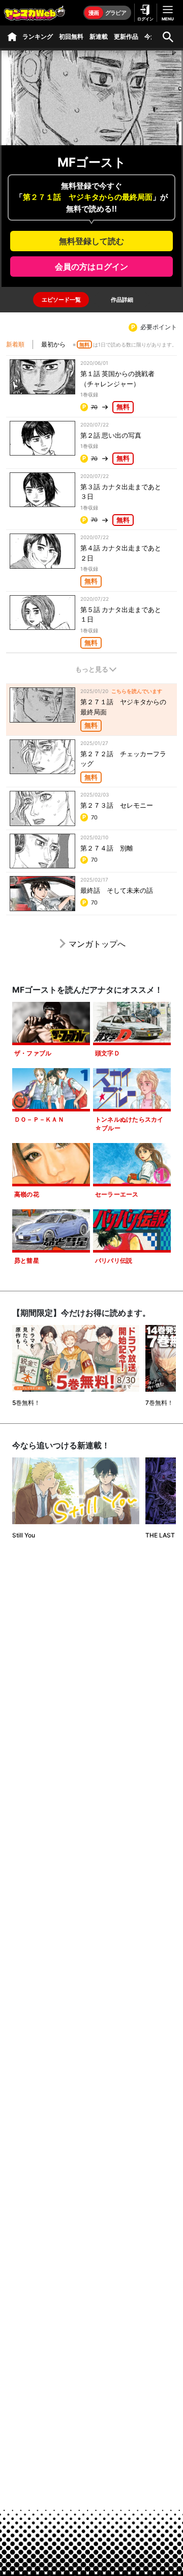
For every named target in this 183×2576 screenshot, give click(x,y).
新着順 (15, 344)
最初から (53, 344)
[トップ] (12, 37)
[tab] (61, 300)
